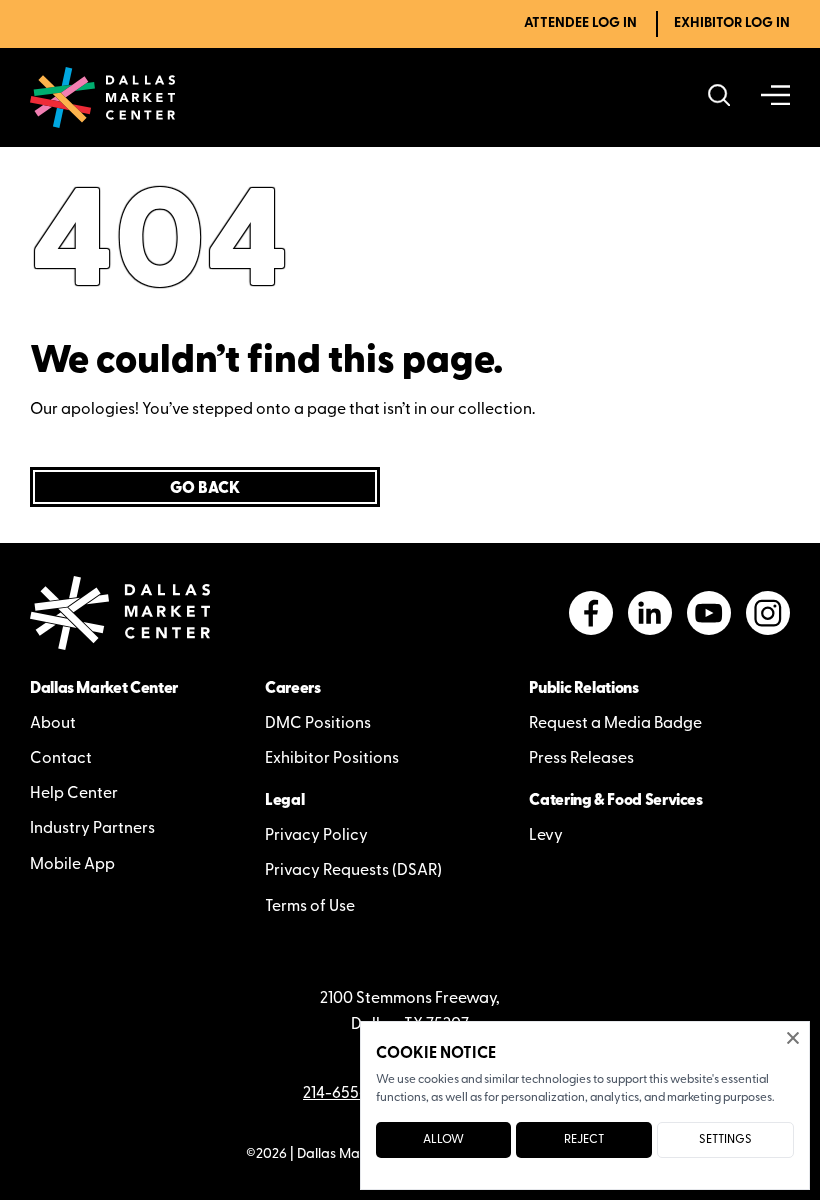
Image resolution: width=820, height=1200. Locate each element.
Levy (546, 836)
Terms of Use (310, 907)
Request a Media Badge (615, 724)
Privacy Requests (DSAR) (353, 871)
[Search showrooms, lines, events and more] (719, 97)
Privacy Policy (316, 836)
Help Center (74, 794)
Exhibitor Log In (732, 23)
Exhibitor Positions (332, 759)
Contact (61, 759)
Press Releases (581, 759)
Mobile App (72, 865)
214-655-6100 (351, 1094)
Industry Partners (92, 829)
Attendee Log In (580, 23)
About (53, 724)
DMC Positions (318, 724)
